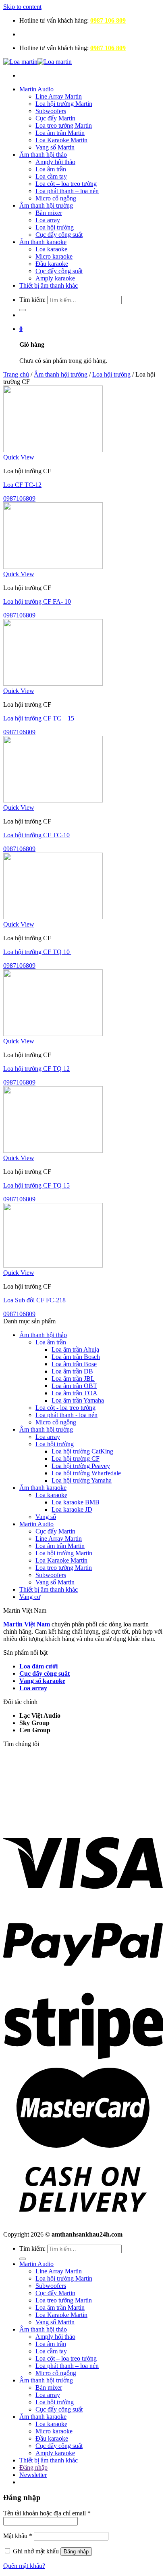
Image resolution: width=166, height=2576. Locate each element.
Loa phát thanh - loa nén (66, 1415)
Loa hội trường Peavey (81, 1466)
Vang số (46, 1517)
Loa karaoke (51, 249)
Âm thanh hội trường (46, 205)
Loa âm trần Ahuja (75, 1349)
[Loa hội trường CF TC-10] (53, 800)
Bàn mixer (49, 213)
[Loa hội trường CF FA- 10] (53, 567)
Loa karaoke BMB (76, 1502)
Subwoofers (51, 111)
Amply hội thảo (55, 162)
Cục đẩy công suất (59, 235)
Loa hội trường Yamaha (82, 1480)
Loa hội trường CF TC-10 (36, 835)
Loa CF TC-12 (22, 485)
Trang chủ (16, 374)
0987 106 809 (108, 20)
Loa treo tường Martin (64, 125)
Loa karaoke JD (72, 1509)
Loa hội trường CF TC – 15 (39, 718)
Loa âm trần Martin (60, 133)
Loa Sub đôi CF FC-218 (34, 1300)
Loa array (48, 220)
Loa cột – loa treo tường (66, 184)
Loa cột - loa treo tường (65, 1408)
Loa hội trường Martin (64, 104)
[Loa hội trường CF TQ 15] (53, 1151)
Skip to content (22, 7)
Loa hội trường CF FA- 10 (37, 601)
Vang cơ (30, 1597)
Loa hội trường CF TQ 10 (37, 952)
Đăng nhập (76, 2552)
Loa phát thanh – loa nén (67, 191)
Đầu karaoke (52, 264)
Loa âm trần (51, 169)
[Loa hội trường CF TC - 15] (53, 683)
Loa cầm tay (51, 176)
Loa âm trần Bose (74, 1364)
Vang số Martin (55, 147)
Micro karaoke (54, 256)
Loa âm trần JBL (73, 1379)
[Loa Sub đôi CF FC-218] (53, 1265)
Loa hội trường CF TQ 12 (36, 1069)
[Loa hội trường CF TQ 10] (53, 917)
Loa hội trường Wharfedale (86, 1473)
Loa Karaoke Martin (61, 140)
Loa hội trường (55, 227)
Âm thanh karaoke (43, 242)
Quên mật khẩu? (24, 2566)
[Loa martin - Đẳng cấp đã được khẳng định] (37, 62)
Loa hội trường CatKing (82, 1451)
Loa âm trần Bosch (76, 1357)
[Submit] (23, 310)
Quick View (19, 457)
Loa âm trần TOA (75, 1393)
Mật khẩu (18, 2536)
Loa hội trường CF (76, 1459)
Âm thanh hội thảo (43, 155)
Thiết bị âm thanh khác (49, 285)
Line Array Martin (59, 96)
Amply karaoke (55, 278)
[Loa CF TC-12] (53, 450)
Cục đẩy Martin (55, 118)
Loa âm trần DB (72, 1371)
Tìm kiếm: (32, 300)
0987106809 (19, 498)
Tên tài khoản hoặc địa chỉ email (47, 2513)
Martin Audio (36, 89)
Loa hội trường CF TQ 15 (36, 1185)
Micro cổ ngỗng (56, 198)
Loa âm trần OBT (74, 1386)
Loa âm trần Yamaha (78, 1400)
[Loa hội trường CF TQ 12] (53, 1034)
